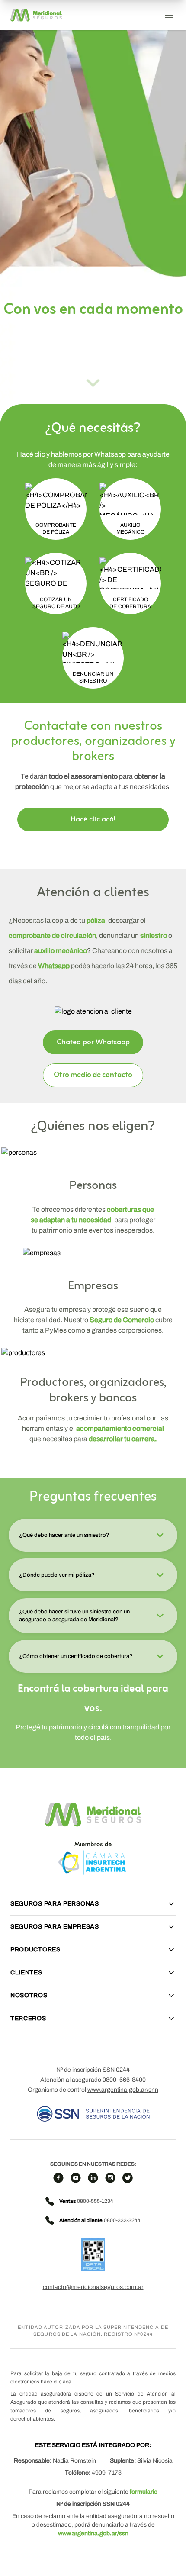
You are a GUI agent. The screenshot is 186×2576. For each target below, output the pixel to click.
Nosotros (29, 1995)
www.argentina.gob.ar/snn (123, 2090)
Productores (35, 1950)
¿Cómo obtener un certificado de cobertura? (76, 1656)
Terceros (28, 2018)
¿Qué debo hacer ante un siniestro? (64, 1535)
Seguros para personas (55, 1904)
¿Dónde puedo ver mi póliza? (57, 1575)
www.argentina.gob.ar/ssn (93, 2533)
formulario (144, 2492)
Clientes (26, 1972)
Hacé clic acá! (93, 819)
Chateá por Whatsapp (93, 1042)
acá (67, 2382)
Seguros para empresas (55, 1927)
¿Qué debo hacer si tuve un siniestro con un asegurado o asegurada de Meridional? (74, 1616)
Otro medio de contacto (93, 1075)
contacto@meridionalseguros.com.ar (93, 2287)
